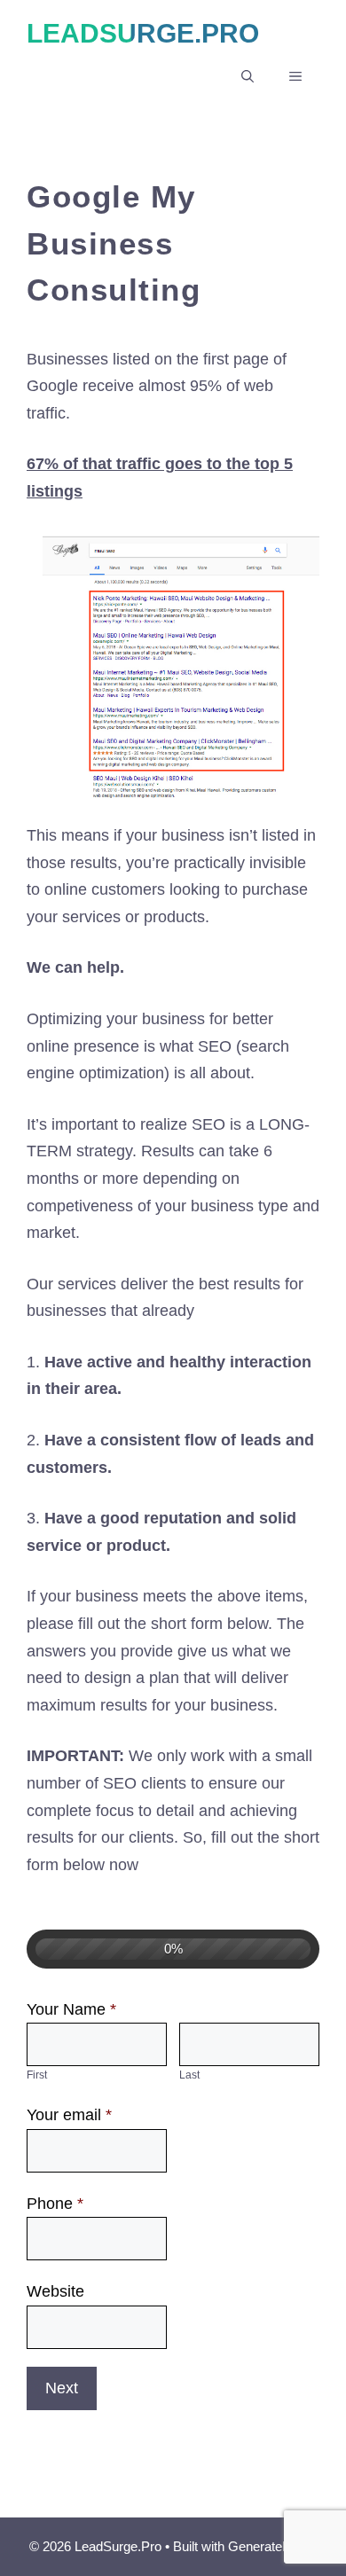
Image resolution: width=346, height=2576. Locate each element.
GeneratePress (272, 2546)
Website (55, 2291)
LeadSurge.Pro (143, 33)
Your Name (71, 2009)
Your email (69, 2115)
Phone (55, 2204)
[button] (248, 76)
